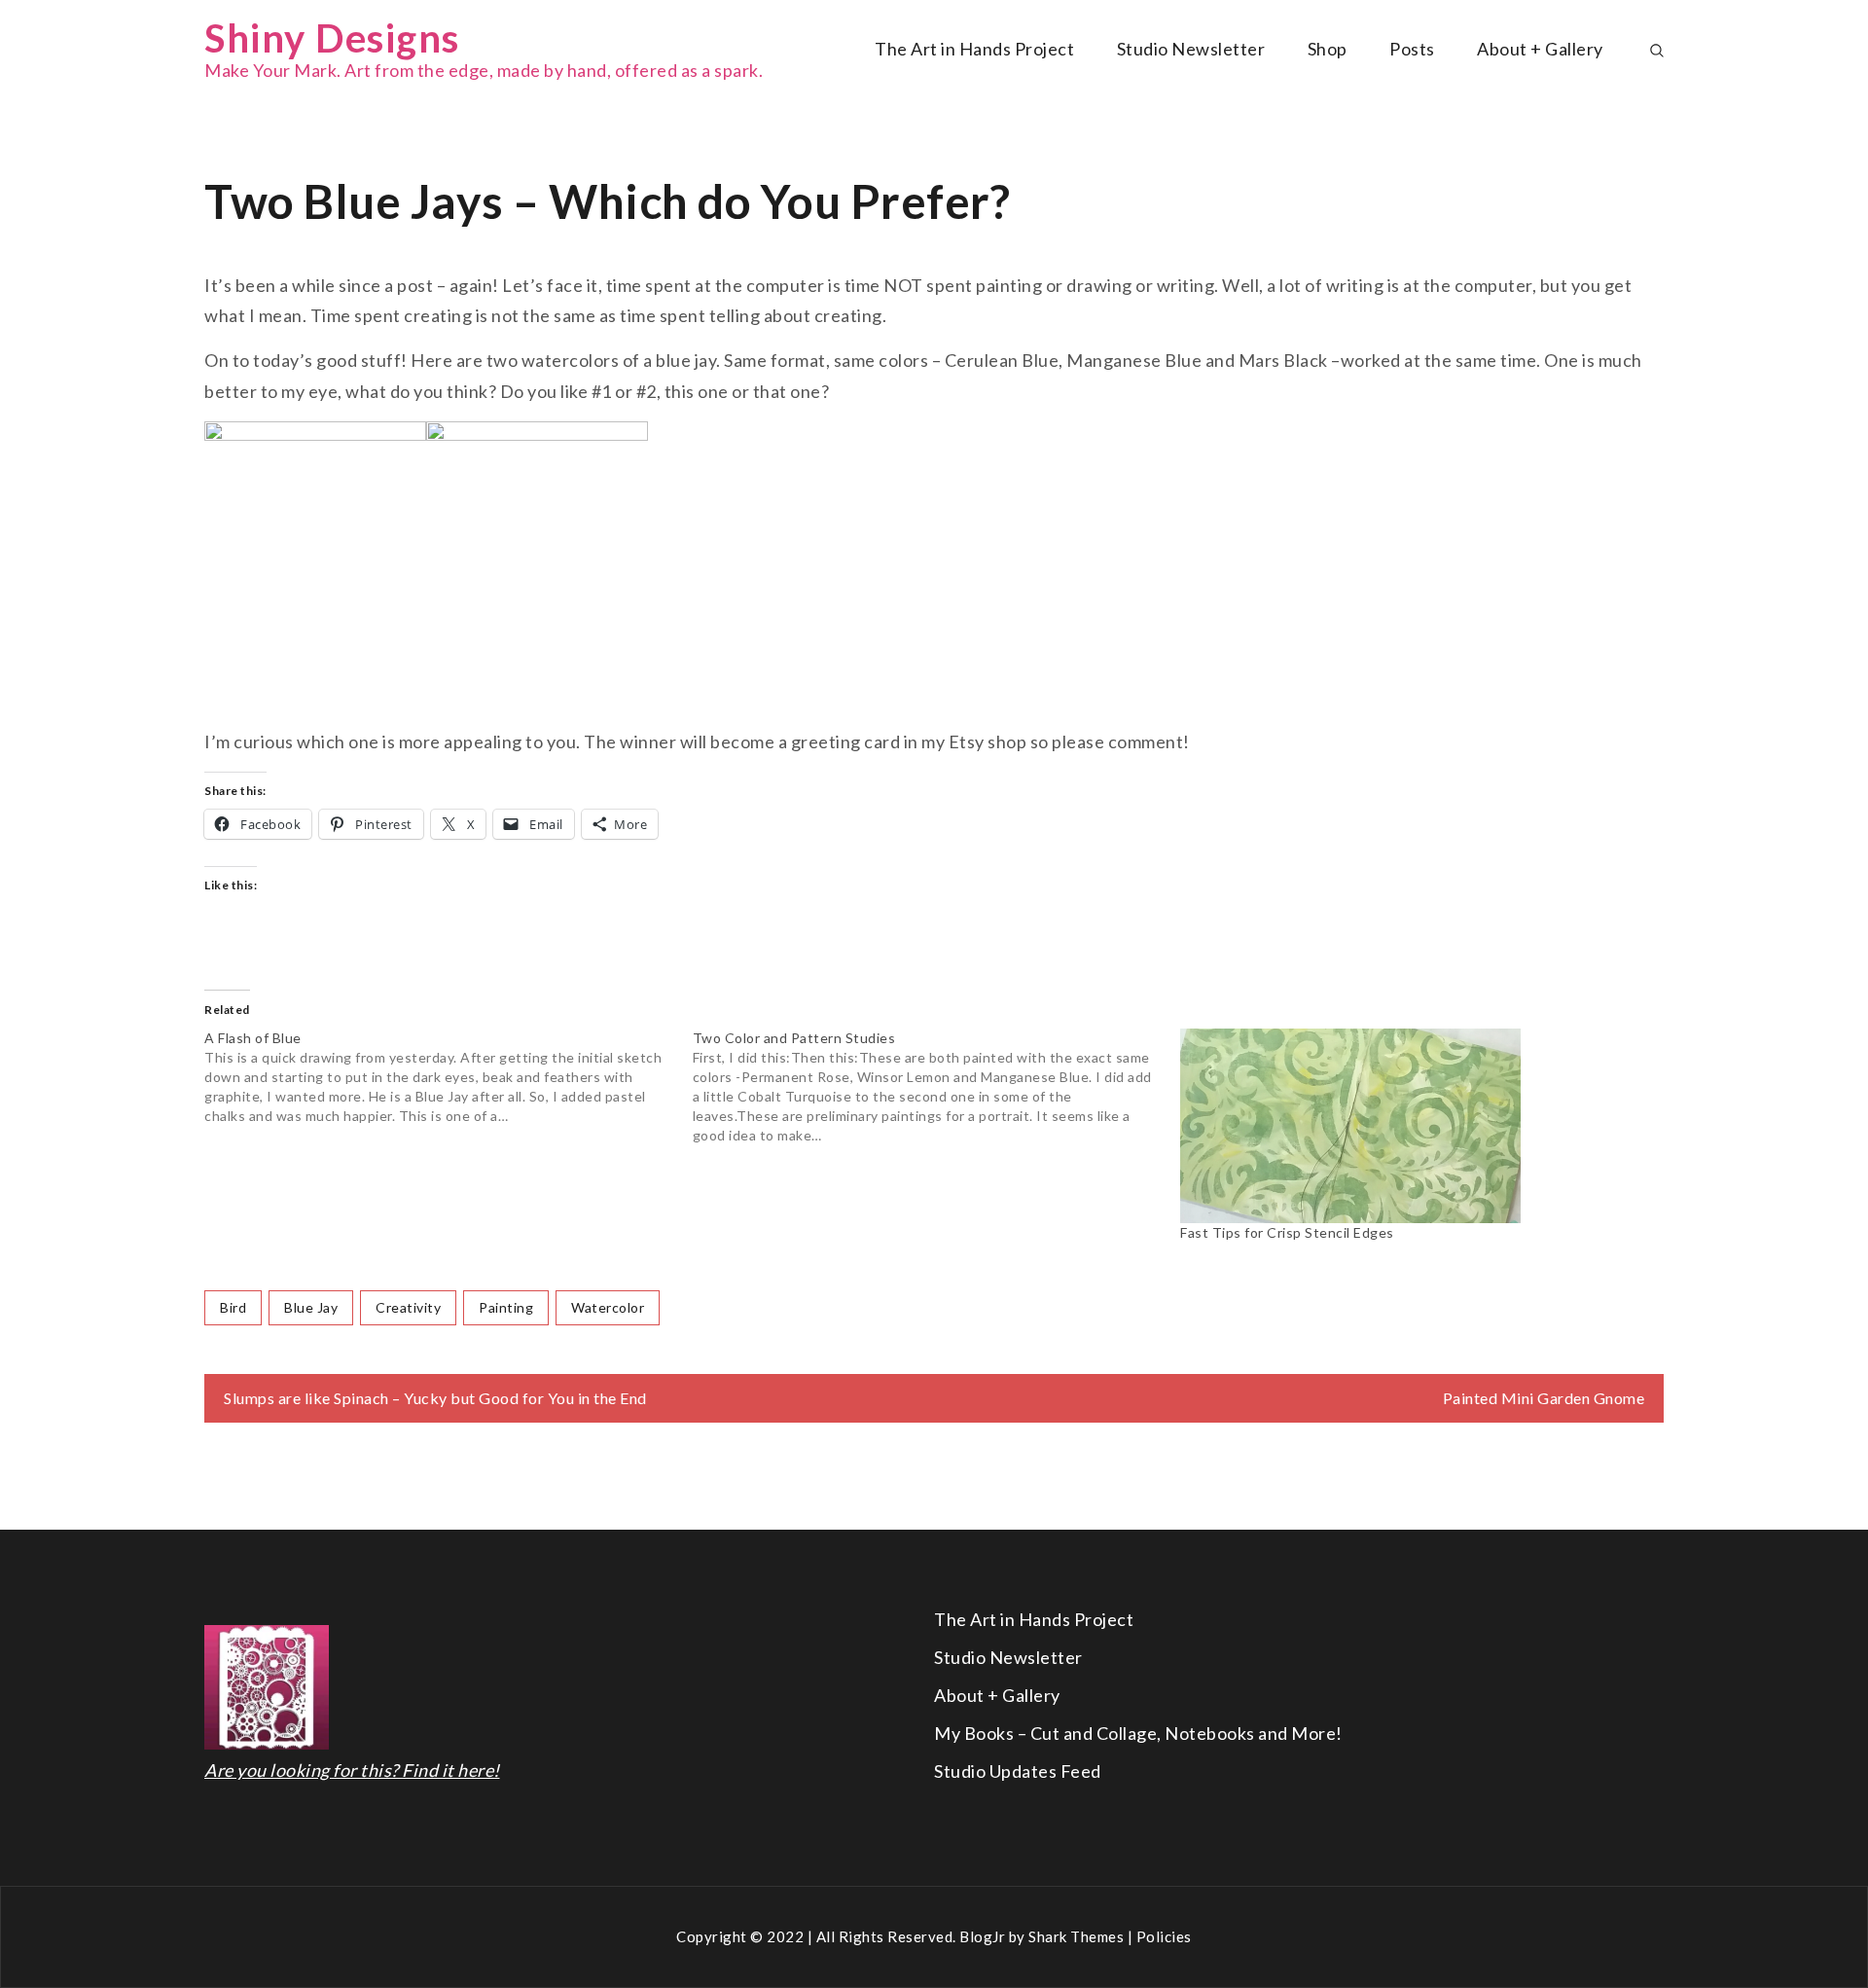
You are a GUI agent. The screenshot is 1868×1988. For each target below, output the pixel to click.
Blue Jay (311, 1307)
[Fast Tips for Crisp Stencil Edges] (1415, 1126)
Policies (1164, 1936)
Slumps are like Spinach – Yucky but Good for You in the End (435, 1398)
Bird (233, 1307)
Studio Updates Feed (1018, 1771)
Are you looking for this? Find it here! (352, 1770)
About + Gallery (1540, 49)
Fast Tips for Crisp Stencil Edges (1287, 1232)
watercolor (608, 1307)
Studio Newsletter (1191, 49)
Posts (1412, 49)
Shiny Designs (332, 38)
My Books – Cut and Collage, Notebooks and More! (1138, 1733)
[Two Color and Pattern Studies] (937, 1087)
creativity (408, 1307)
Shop (1328, 49)
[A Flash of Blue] (449, 1077)
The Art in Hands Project (974, 49)
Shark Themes (1078, 1936)
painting (506, 1307)
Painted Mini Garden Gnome (1544, 1398)
